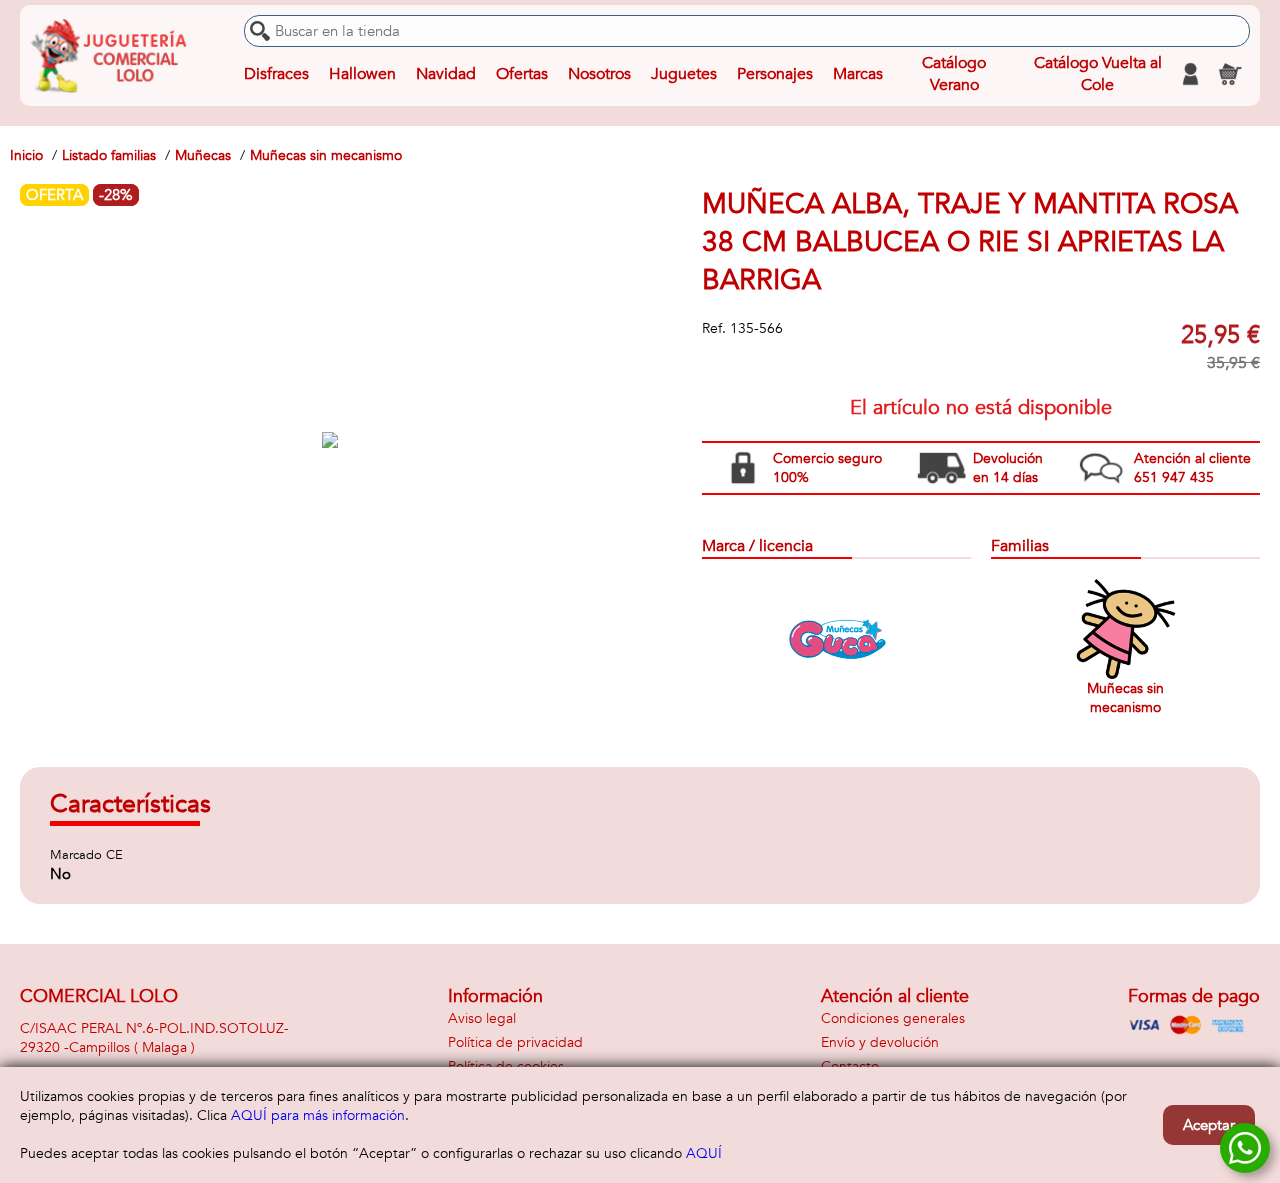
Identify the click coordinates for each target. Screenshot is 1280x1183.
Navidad (446, 74)
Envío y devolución (880, 1042)
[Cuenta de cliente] (1190, 74)
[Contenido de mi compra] (1230, 74)
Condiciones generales (893, 1018)
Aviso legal (482, 1018)
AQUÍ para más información (318, 1115)
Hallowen (362, 74)
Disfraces (276, 74)
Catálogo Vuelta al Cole (1098, 74)
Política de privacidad (515, 1042)
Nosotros (599, 74)
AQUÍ (704, 1153)
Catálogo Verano (954, 74)
